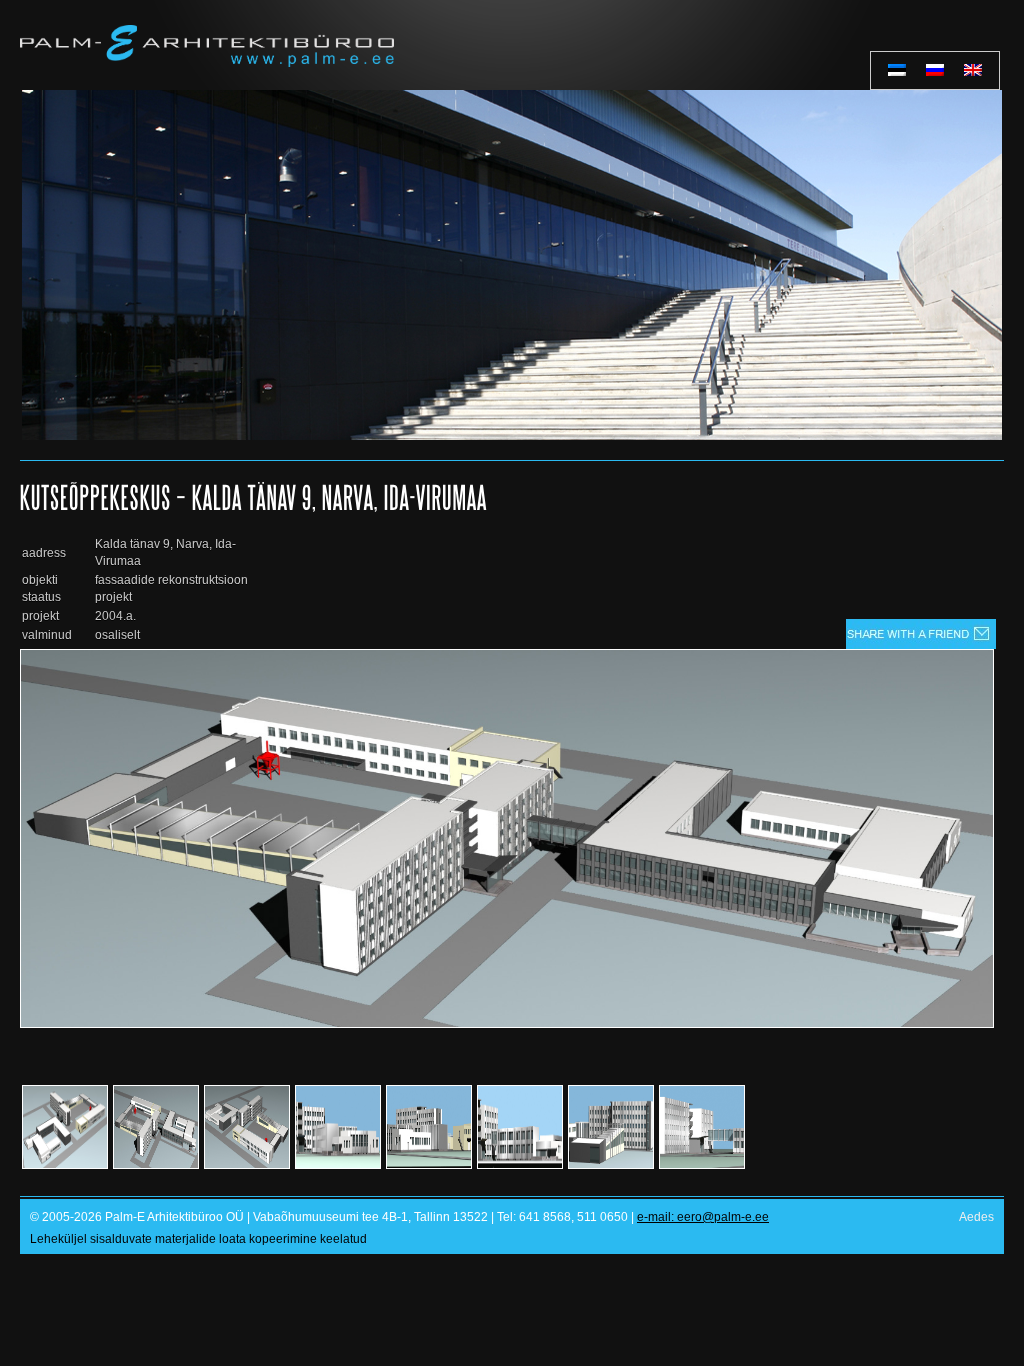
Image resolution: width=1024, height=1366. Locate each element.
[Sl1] (512, 265)
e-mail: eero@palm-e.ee (703, 1217)
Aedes (976, 1217)
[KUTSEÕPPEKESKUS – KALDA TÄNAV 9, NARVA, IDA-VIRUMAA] (507, 1024)
